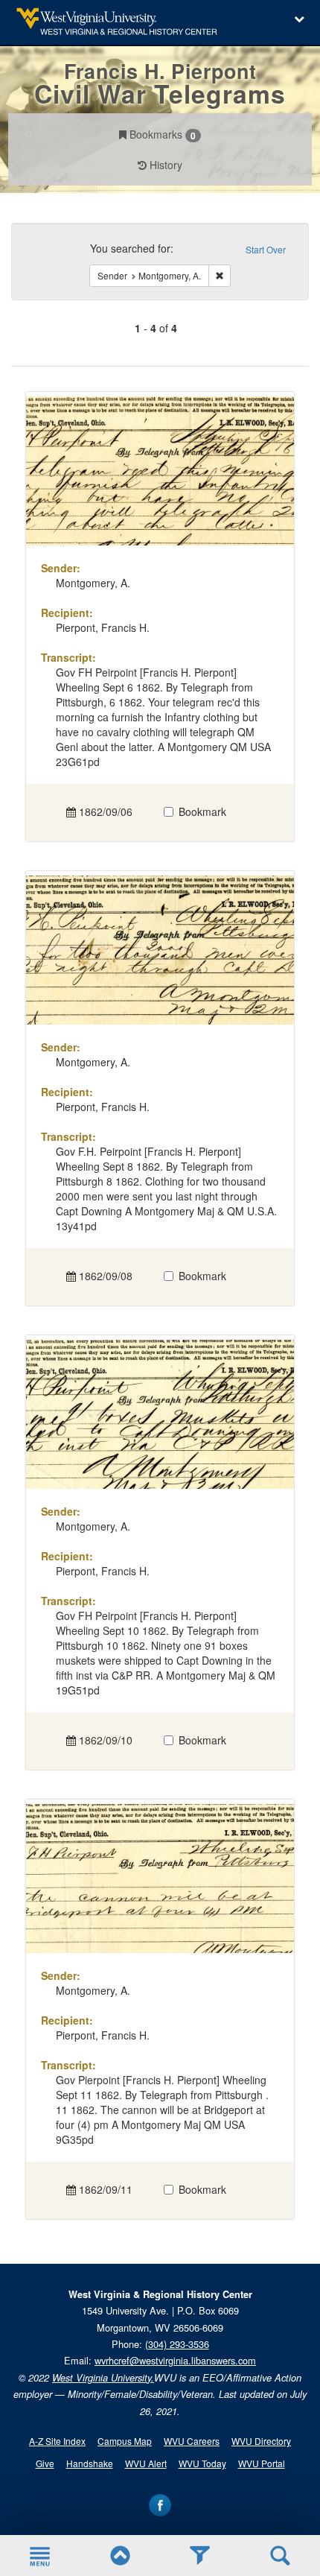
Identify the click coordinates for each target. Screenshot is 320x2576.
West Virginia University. (103, 2378)
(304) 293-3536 (177, 2344)
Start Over (266, 249)
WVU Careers (192, 2441)
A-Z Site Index (57, 2441)
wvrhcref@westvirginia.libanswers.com (175, 2360)
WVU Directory (261, 2441)
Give (45, 2463)
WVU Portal (262, 2463)
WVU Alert (146, 2463)
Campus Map (125, 2441)
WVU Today (202, 2463)
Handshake (90, 2463)
